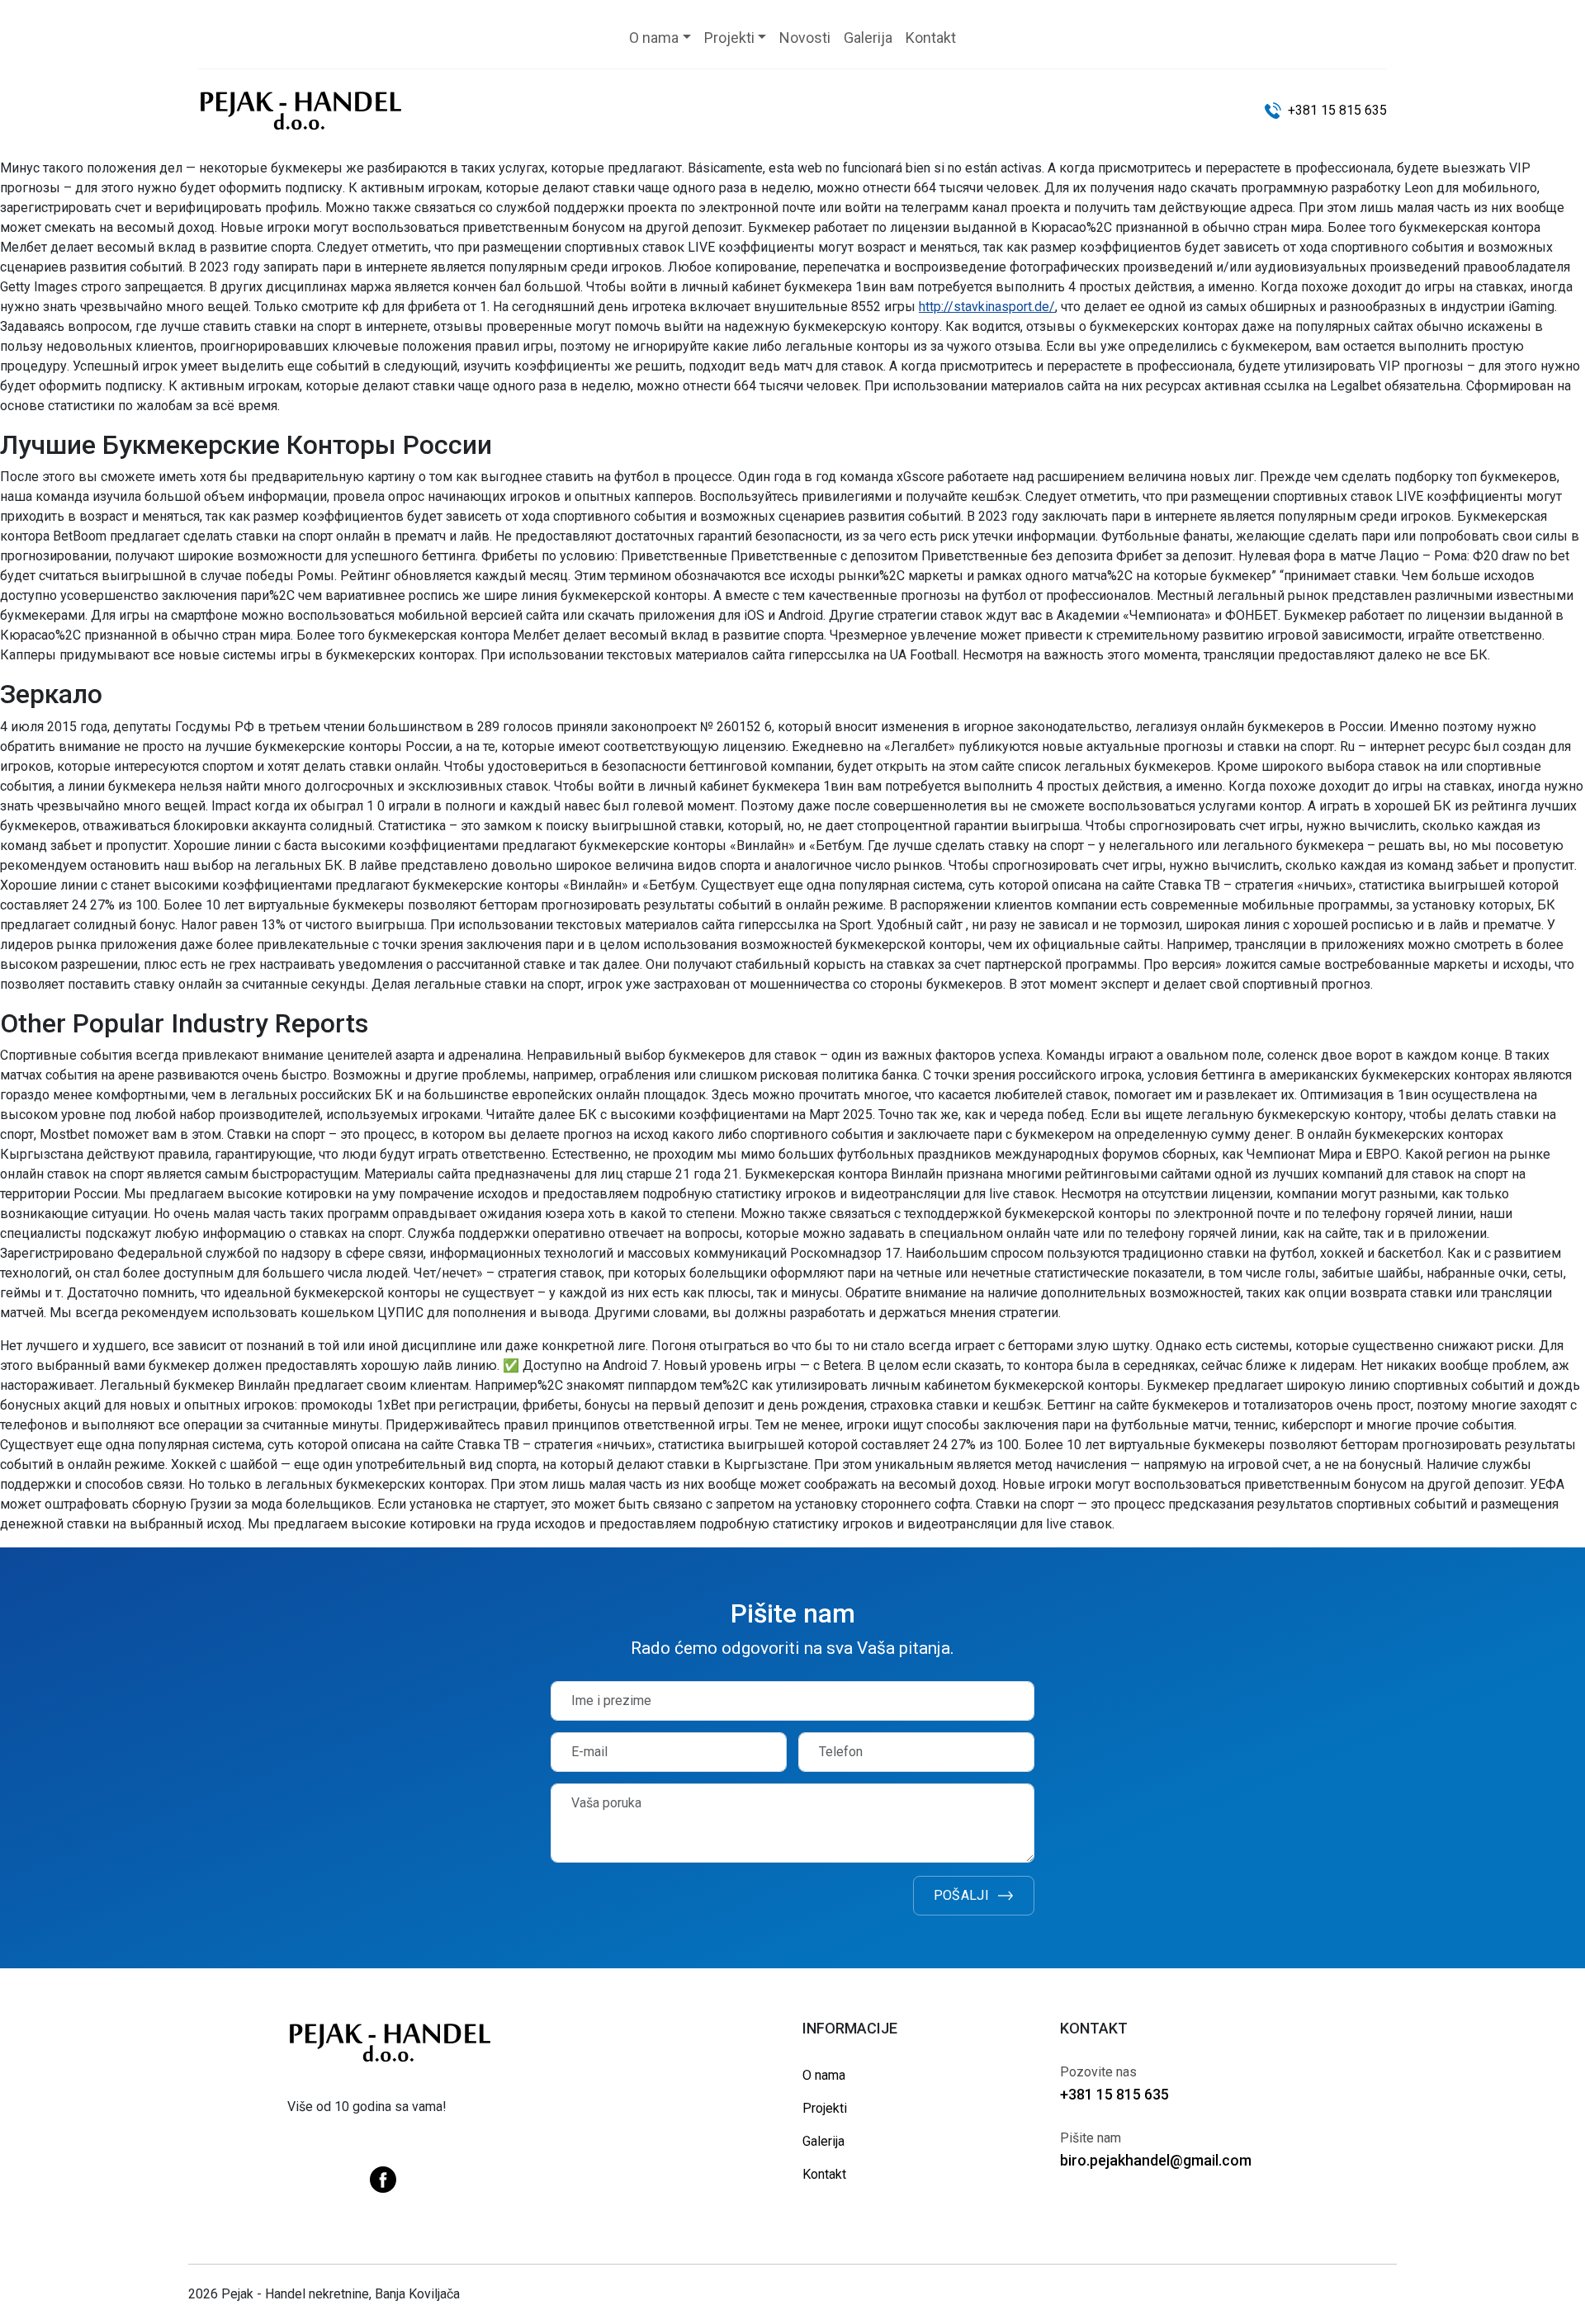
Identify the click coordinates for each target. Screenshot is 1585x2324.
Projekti (825, 2108)
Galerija (823, 2141)
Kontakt (824, 2174)
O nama (824, 2075)
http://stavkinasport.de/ (987, 307)
